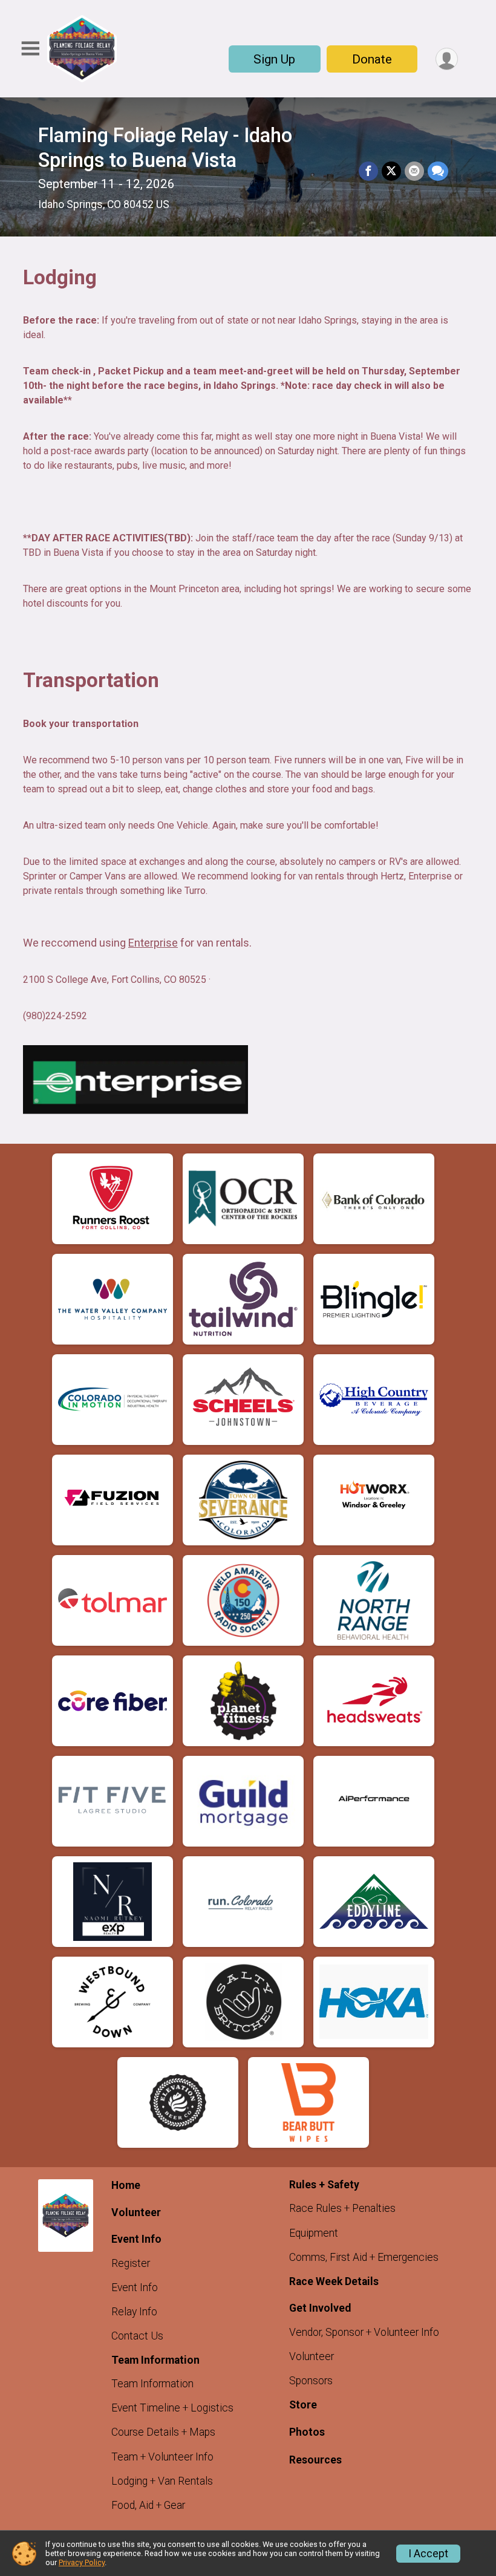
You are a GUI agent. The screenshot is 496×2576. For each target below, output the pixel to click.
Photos (307, 2432)
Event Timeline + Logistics (172, 2408)
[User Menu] (447, 59)
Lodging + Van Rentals (162, 2481)
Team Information (152, 2384)
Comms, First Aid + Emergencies (364, 2257)
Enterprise (153, 943)
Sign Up (274, 59)
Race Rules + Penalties (342, 2208)
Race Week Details (334, 2281)
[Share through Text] (438, 171)
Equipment (314, 2233)
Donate (372, 59)
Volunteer (136, 2212)
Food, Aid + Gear (148, 2505)
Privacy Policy (82, 2562)
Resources (315, 2460)
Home (126, 2185)
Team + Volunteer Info (162, 2457)
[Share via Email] (414, 171)
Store (303, 2405)
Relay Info (134, 2312)
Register (131, 2263)
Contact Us (137, 2336)
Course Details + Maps (163, 2432)
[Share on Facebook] (368, 171)
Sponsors (311, 2381)
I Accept (428, 2554)
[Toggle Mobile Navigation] (30, 49)
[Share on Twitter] (391, 171)
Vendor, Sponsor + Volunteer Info (364, 2332)
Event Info (135, 2287)
